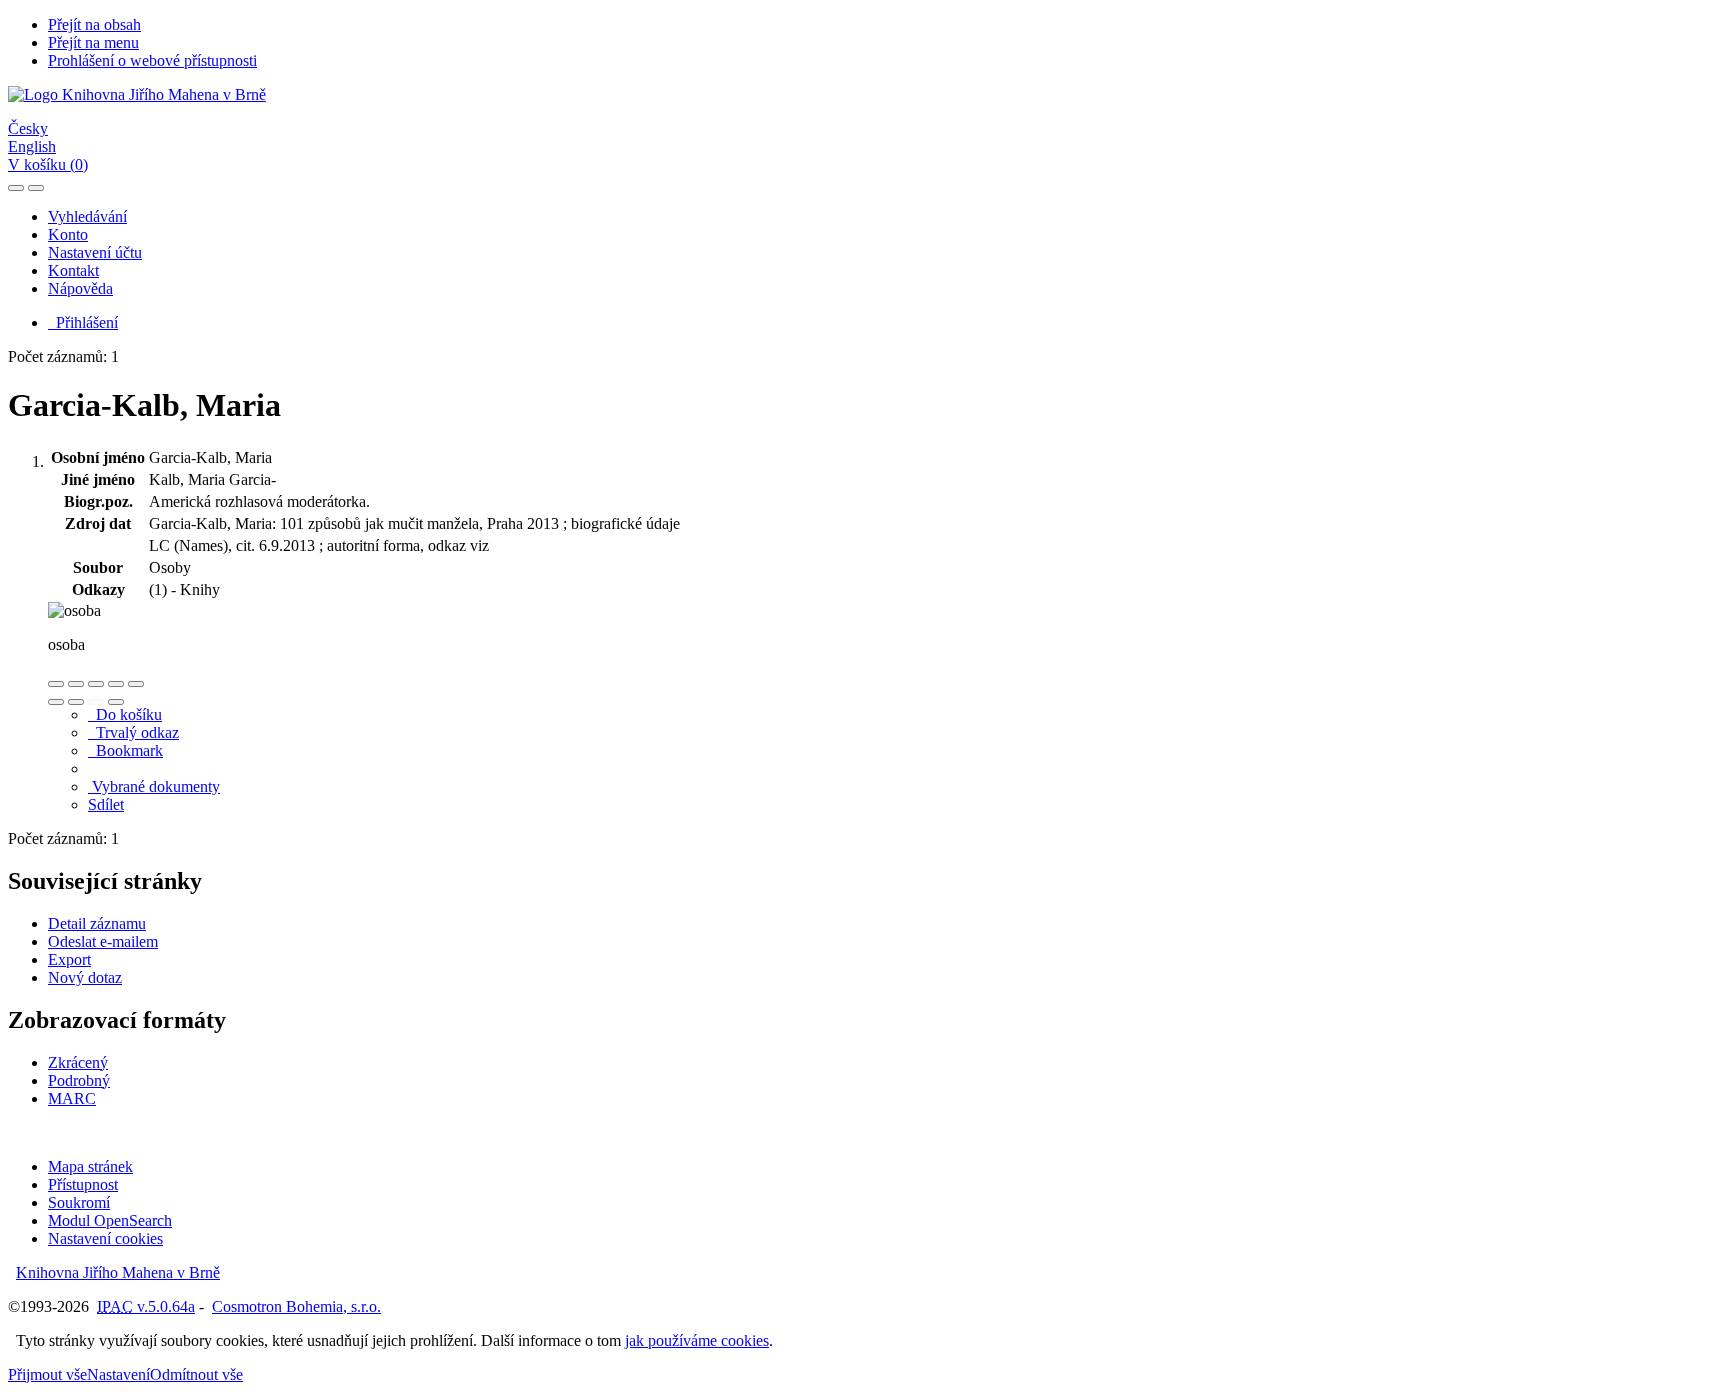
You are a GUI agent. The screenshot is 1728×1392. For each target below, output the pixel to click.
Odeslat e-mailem (103, 941)
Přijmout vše (47, 1374)
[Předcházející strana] (96, 702)
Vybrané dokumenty (154, 786)
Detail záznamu (97, 923)
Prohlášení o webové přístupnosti (152, 60)
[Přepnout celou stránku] (116, 684)
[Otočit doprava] (76, 702)
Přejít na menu (93, 42)
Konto (68, 234)
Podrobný (79, 1080)
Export (69, 959)
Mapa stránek (90, 1166)
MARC (72, 1098)
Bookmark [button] (125, 750)
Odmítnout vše (196, 1374)
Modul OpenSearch (110, 1220)
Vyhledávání (87, 216)
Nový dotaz (85, 977)
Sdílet (106, 804)
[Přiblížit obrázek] (56, 684)
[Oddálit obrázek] (76, 684)
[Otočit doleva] (56, 702)
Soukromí (79, 1202)
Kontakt (73, 270)
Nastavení (118, 1374)
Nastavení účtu (95, 252)
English (32, 146)
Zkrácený (78, 1062)
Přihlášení (83, 322)
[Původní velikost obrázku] (96, 684)
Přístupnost (83, 1184)
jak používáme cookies (697, 1340)
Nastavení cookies (105, 1238)
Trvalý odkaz (133, 732)
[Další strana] (116, 702)
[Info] (136, 684)
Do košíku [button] (125, 714)
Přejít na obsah (94, 24)
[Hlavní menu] (36, 188)
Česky (28, 128)
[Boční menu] (16, 188)
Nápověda (80, 288)
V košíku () (48, 164)
